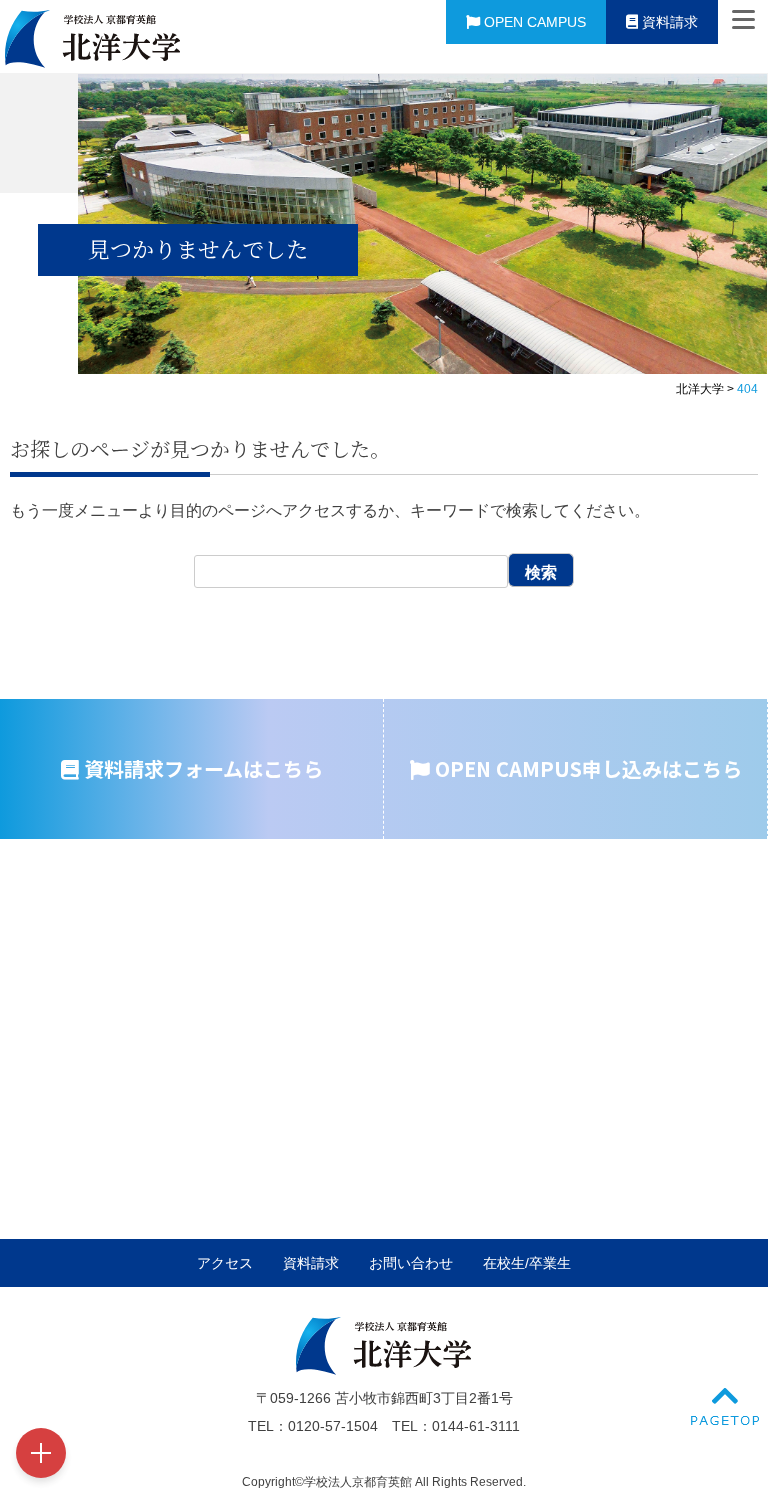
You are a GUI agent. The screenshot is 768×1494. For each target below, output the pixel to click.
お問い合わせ (411, 1263)
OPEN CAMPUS (533, 22)
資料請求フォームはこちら (201, 768)
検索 (541, 572)
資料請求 (668, 22)
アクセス (225, 1263)
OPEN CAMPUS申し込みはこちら (586, 768)
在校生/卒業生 (527, 1263)
